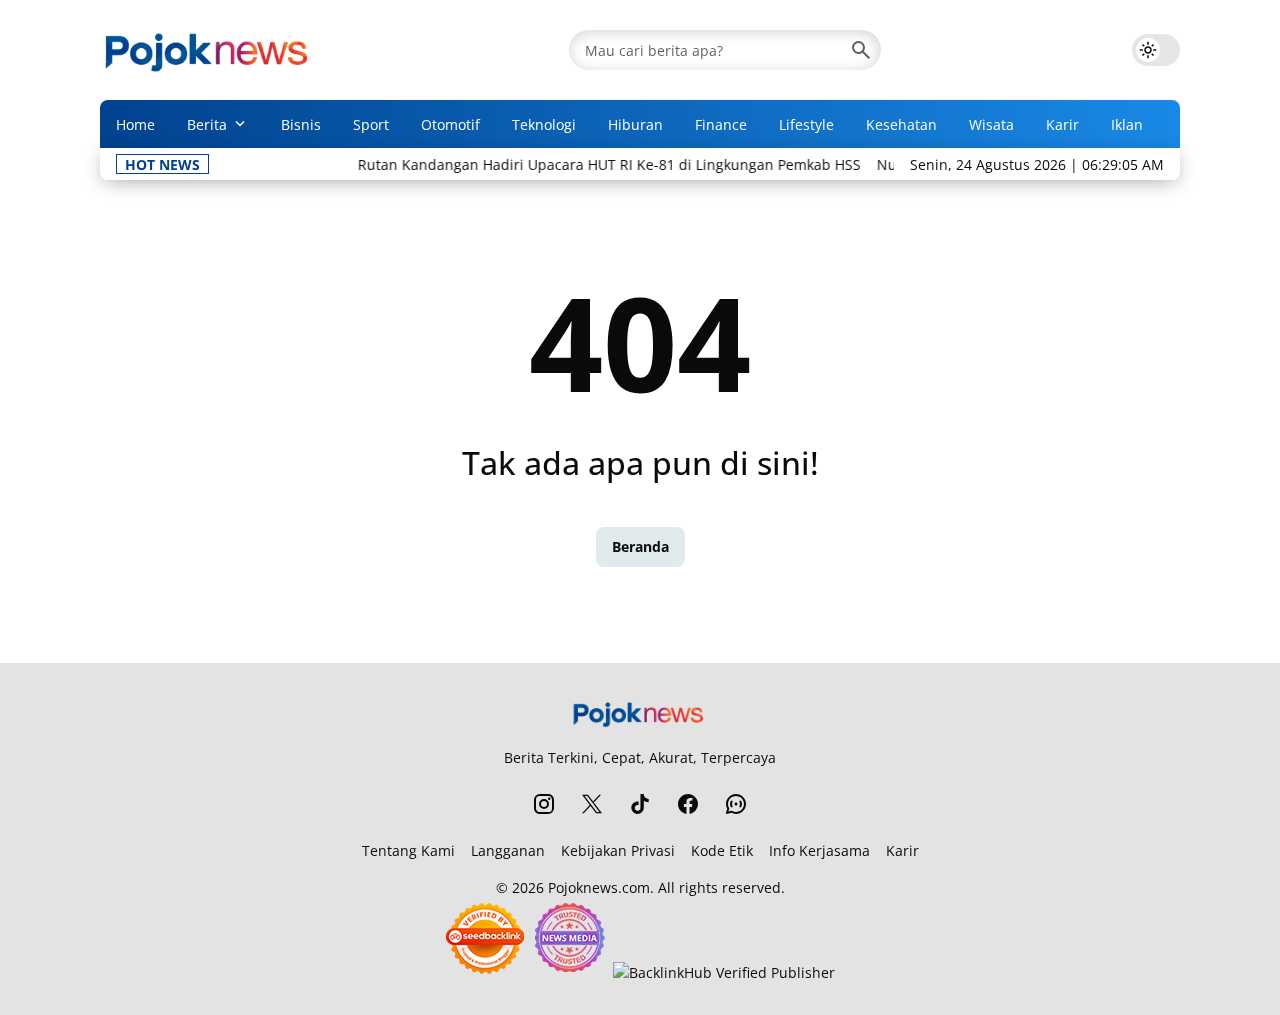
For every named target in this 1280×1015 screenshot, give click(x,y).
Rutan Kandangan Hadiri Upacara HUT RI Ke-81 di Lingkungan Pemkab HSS (596, 164)
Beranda (640, 546)
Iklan (1127, 124)
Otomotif (450, 124)
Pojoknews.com (599, 887)
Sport (371, 124)
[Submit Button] (861, 50)
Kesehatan (901, 124)
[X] (592, 804)
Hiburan (635, 124)
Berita (207, 124)
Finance (721, 124)
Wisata (991, 124)
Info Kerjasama (819, 850)
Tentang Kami (408, 850)
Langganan (508, 850)
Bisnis (301, 124)
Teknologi (544, 124)
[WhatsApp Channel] (736, 804)
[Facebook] (688, 804)
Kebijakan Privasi (618, 850)
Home (135, 124)
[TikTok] (640, 804)
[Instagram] (544, 804)
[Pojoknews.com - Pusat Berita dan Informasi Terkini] (209, 50)
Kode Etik (722, 850)
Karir (1062, 124)
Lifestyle (806, 124)
